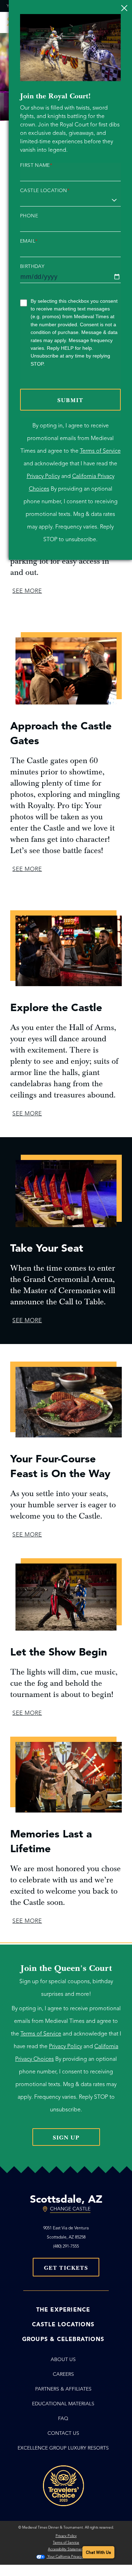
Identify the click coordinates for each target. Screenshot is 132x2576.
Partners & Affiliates (63, 2389)
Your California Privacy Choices (71, 2557)
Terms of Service (100, 451)
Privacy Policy (43, 476)
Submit (70, 400)
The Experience (63, 2310)
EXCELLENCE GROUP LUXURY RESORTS (63, 2448)
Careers (63, 2374)
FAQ (63, 2418)
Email (29, 241)
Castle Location (45, 191)
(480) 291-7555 (66, 2246)
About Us (63, 2359)
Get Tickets (66, 2268)
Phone (29, 216)
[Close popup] (124, 8)
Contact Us (63, 2433)
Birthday (32, 267)
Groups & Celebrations (63, 2339)
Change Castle (70, 2209)
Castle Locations (63, 2325)
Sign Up (66, 2138)
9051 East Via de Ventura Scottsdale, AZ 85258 (66, 2232)
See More (27, 591)
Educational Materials (63, 2404)
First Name (36, 165)
